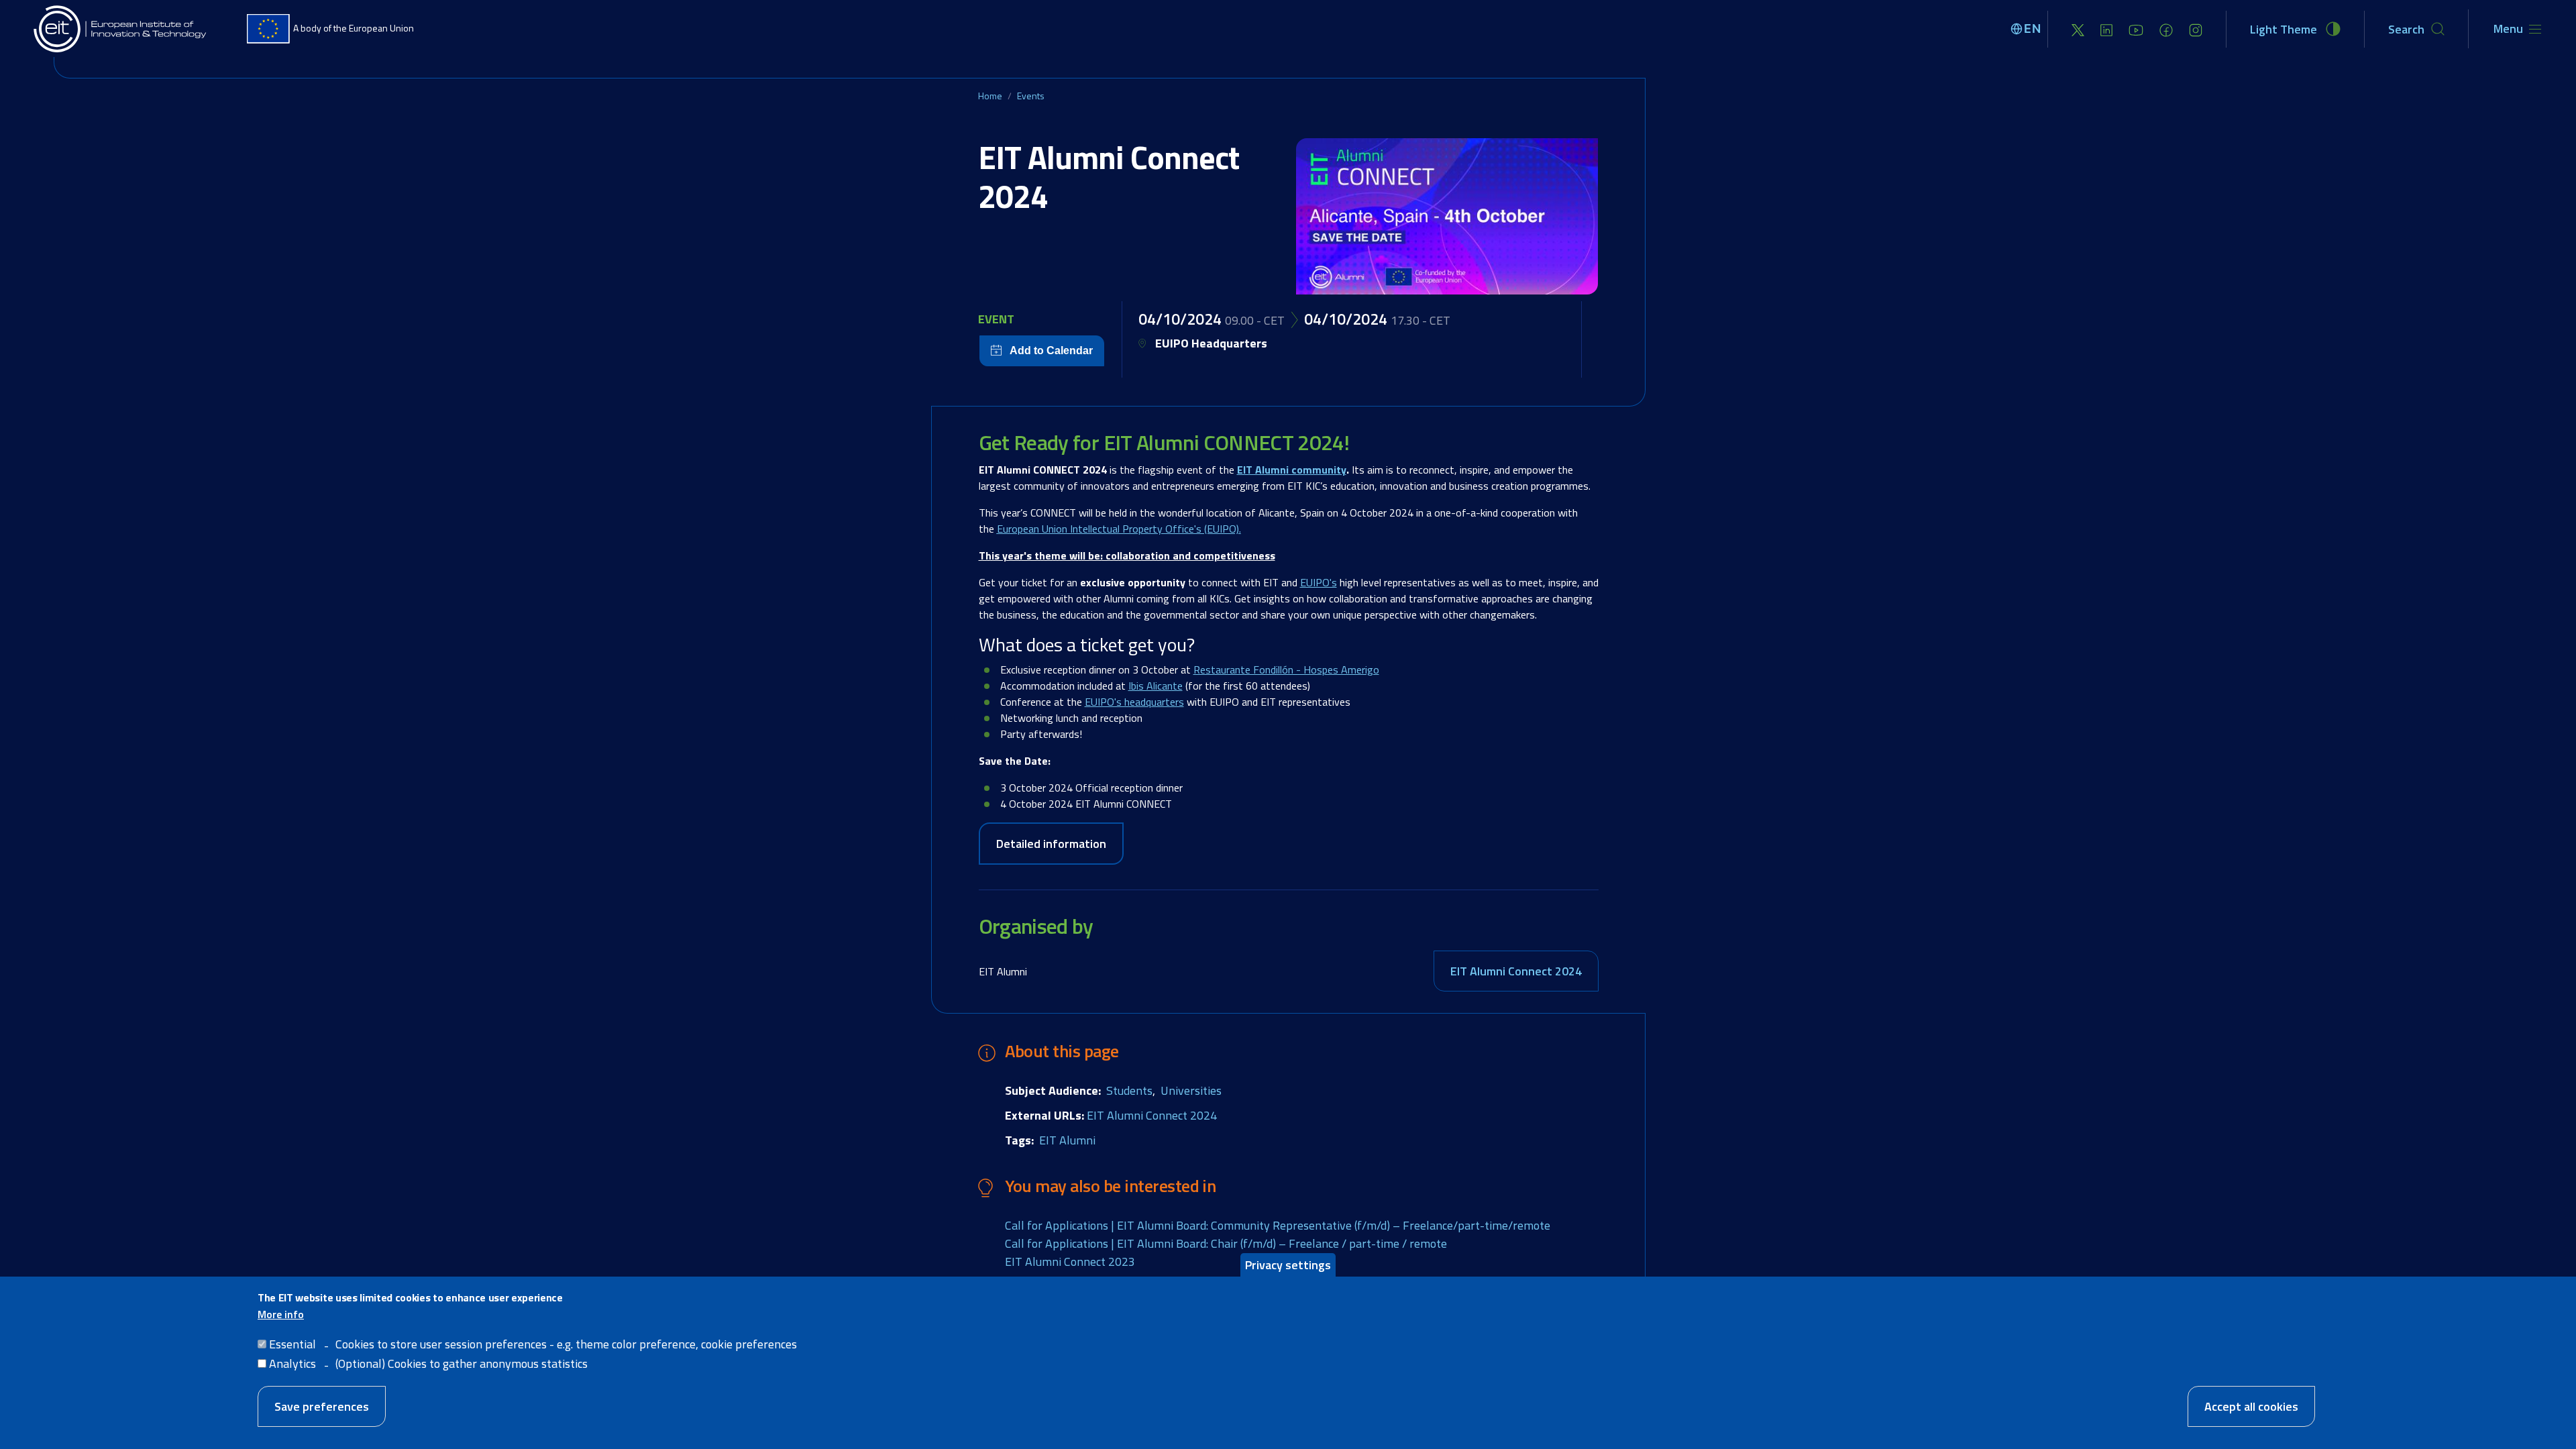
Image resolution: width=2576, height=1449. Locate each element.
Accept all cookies (2251, 1406)
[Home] (121, 29)
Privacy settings (1288, 1265)
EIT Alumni (1067, 1140)
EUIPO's (1319, 582)
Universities (1191, 1090)
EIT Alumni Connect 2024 (1516, 971)
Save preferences (322, 1406)
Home (990, 96)
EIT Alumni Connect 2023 (1070, 1262)
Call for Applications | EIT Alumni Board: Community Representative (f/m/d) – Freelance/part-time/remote (1278, 1225)
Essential (292, 1344)
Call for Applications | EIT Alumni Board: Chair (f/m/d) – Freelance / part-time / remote (1226, 1243)
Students (1129, 1090)
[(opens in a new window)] (2078, 29)
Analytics (292, 1363)
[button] (1447, 216)
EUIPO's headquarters (1134, 702)
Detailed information (1051, 844)
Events (1031, 96)
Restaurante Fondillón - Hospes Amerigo (1286, 669)
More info (281, 1314)
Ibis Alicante (1156, 686)
